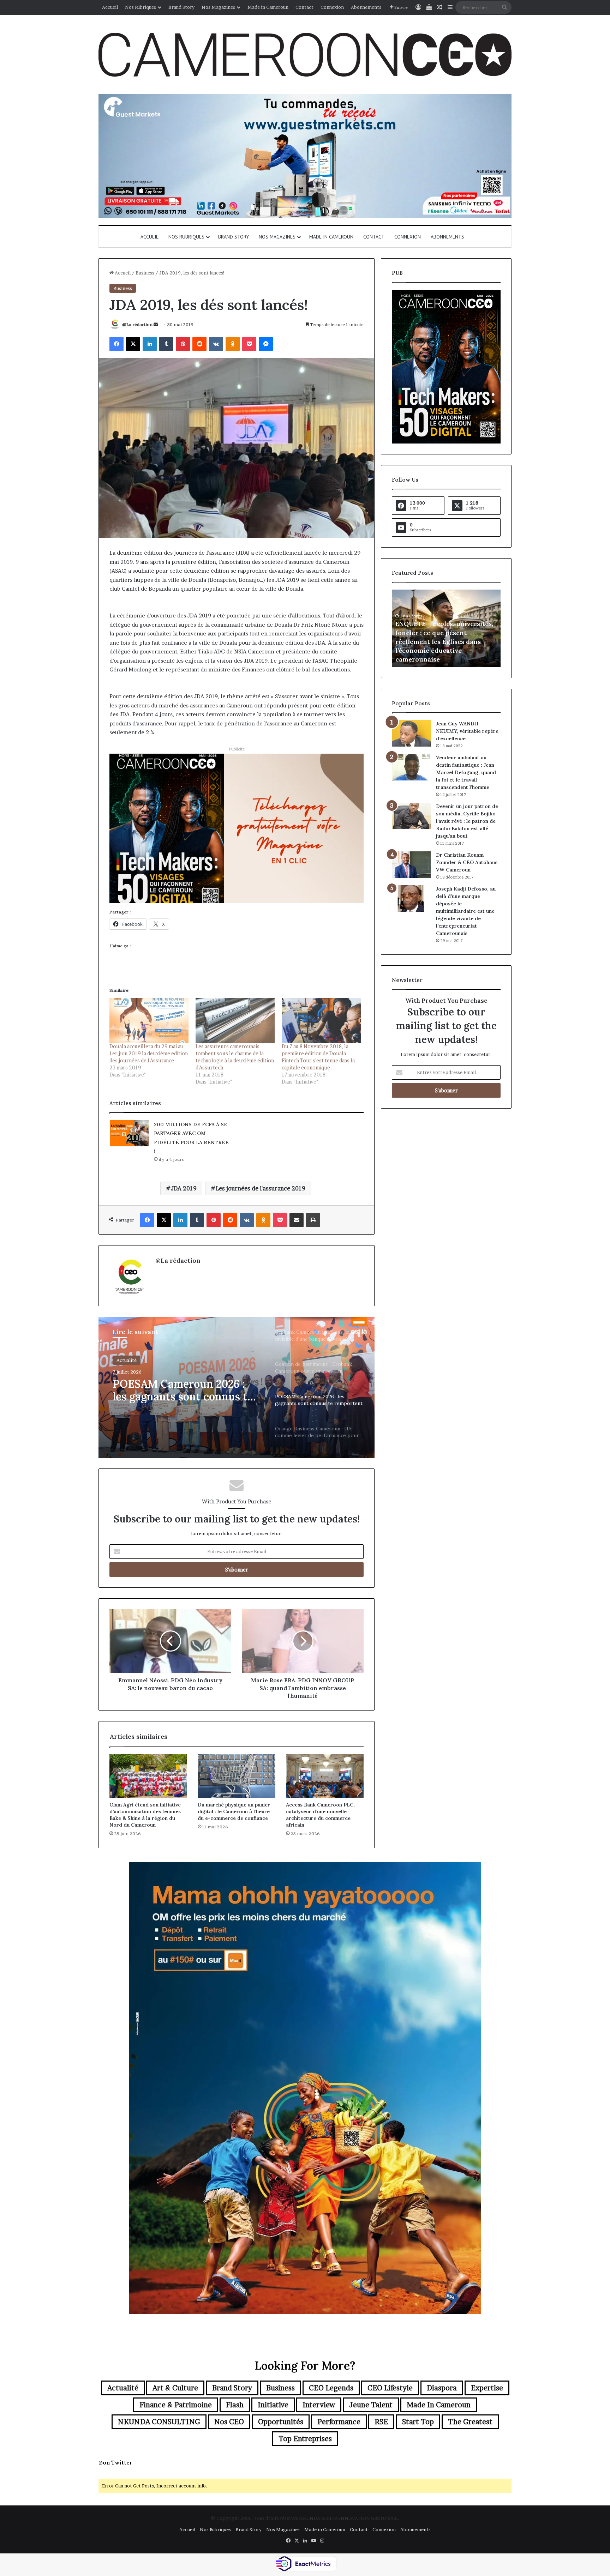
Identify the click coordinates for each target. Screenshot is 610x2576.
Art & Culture (175, 2388)
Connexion (332, 7)
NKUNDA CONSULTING (159, 2422)
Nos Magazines (218, 7)
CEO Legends (331, 2388)
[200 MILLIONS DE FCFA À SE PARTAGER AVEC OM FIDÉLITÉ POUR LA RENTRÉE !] (129, 1133)
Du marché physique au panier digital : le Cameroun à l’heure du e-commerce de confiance (234, 1811)
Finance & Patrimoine (176, 2405)
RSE (381, 2422)
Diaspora (442, 2388)
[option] (237, 1387)
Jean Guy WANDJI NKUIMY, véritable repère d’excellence (467, 731)
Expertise (487, 2388)
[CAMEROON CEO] (305, 55)
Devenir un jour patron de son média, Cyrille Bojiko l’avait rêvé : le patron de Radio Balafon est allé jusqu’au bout (467, 821)
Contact (304, 7)
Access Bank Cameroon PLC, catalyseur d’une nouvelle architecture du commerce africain (320, 1815)
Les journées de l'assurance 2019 (261, 1188)
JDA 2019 (184, 1188)
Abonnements (366, 7)
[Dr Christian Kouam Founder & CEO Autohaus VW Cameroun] (411, 865)
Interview (319, 2405)
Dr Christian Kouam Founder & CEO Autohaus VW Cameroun (467, 862)
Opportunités (281, 2422)
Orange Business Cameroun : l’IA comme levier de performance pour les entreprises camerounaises (185, 1390)
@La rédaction (137, 324)
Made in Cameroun (268, 7)
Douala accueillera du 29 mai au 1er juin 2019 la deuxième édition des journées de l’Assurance (149, 1053)
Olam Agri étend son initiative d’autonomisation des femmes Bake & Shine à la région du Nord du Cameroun (145, 1815)
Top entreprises (305, 2439)
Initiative (273, 2405)
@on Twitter (115, 2463)
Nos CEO (229, 2422)
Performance (339, 2422)
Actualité (127, 1360)
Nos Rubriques (140, 7)
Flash (235, 2405)
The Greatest (470, 2422)
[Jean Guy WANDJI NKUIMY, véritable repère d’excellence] (411, 733)
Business (145, 273)
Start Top (418, 2422)
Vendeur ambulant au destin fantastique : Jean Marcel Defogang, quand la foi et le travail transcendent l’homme (466, 772)
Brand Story (181, 7)
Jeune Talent (371, 2405)
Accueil (110, 7)
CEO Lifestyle (390, 2388)
